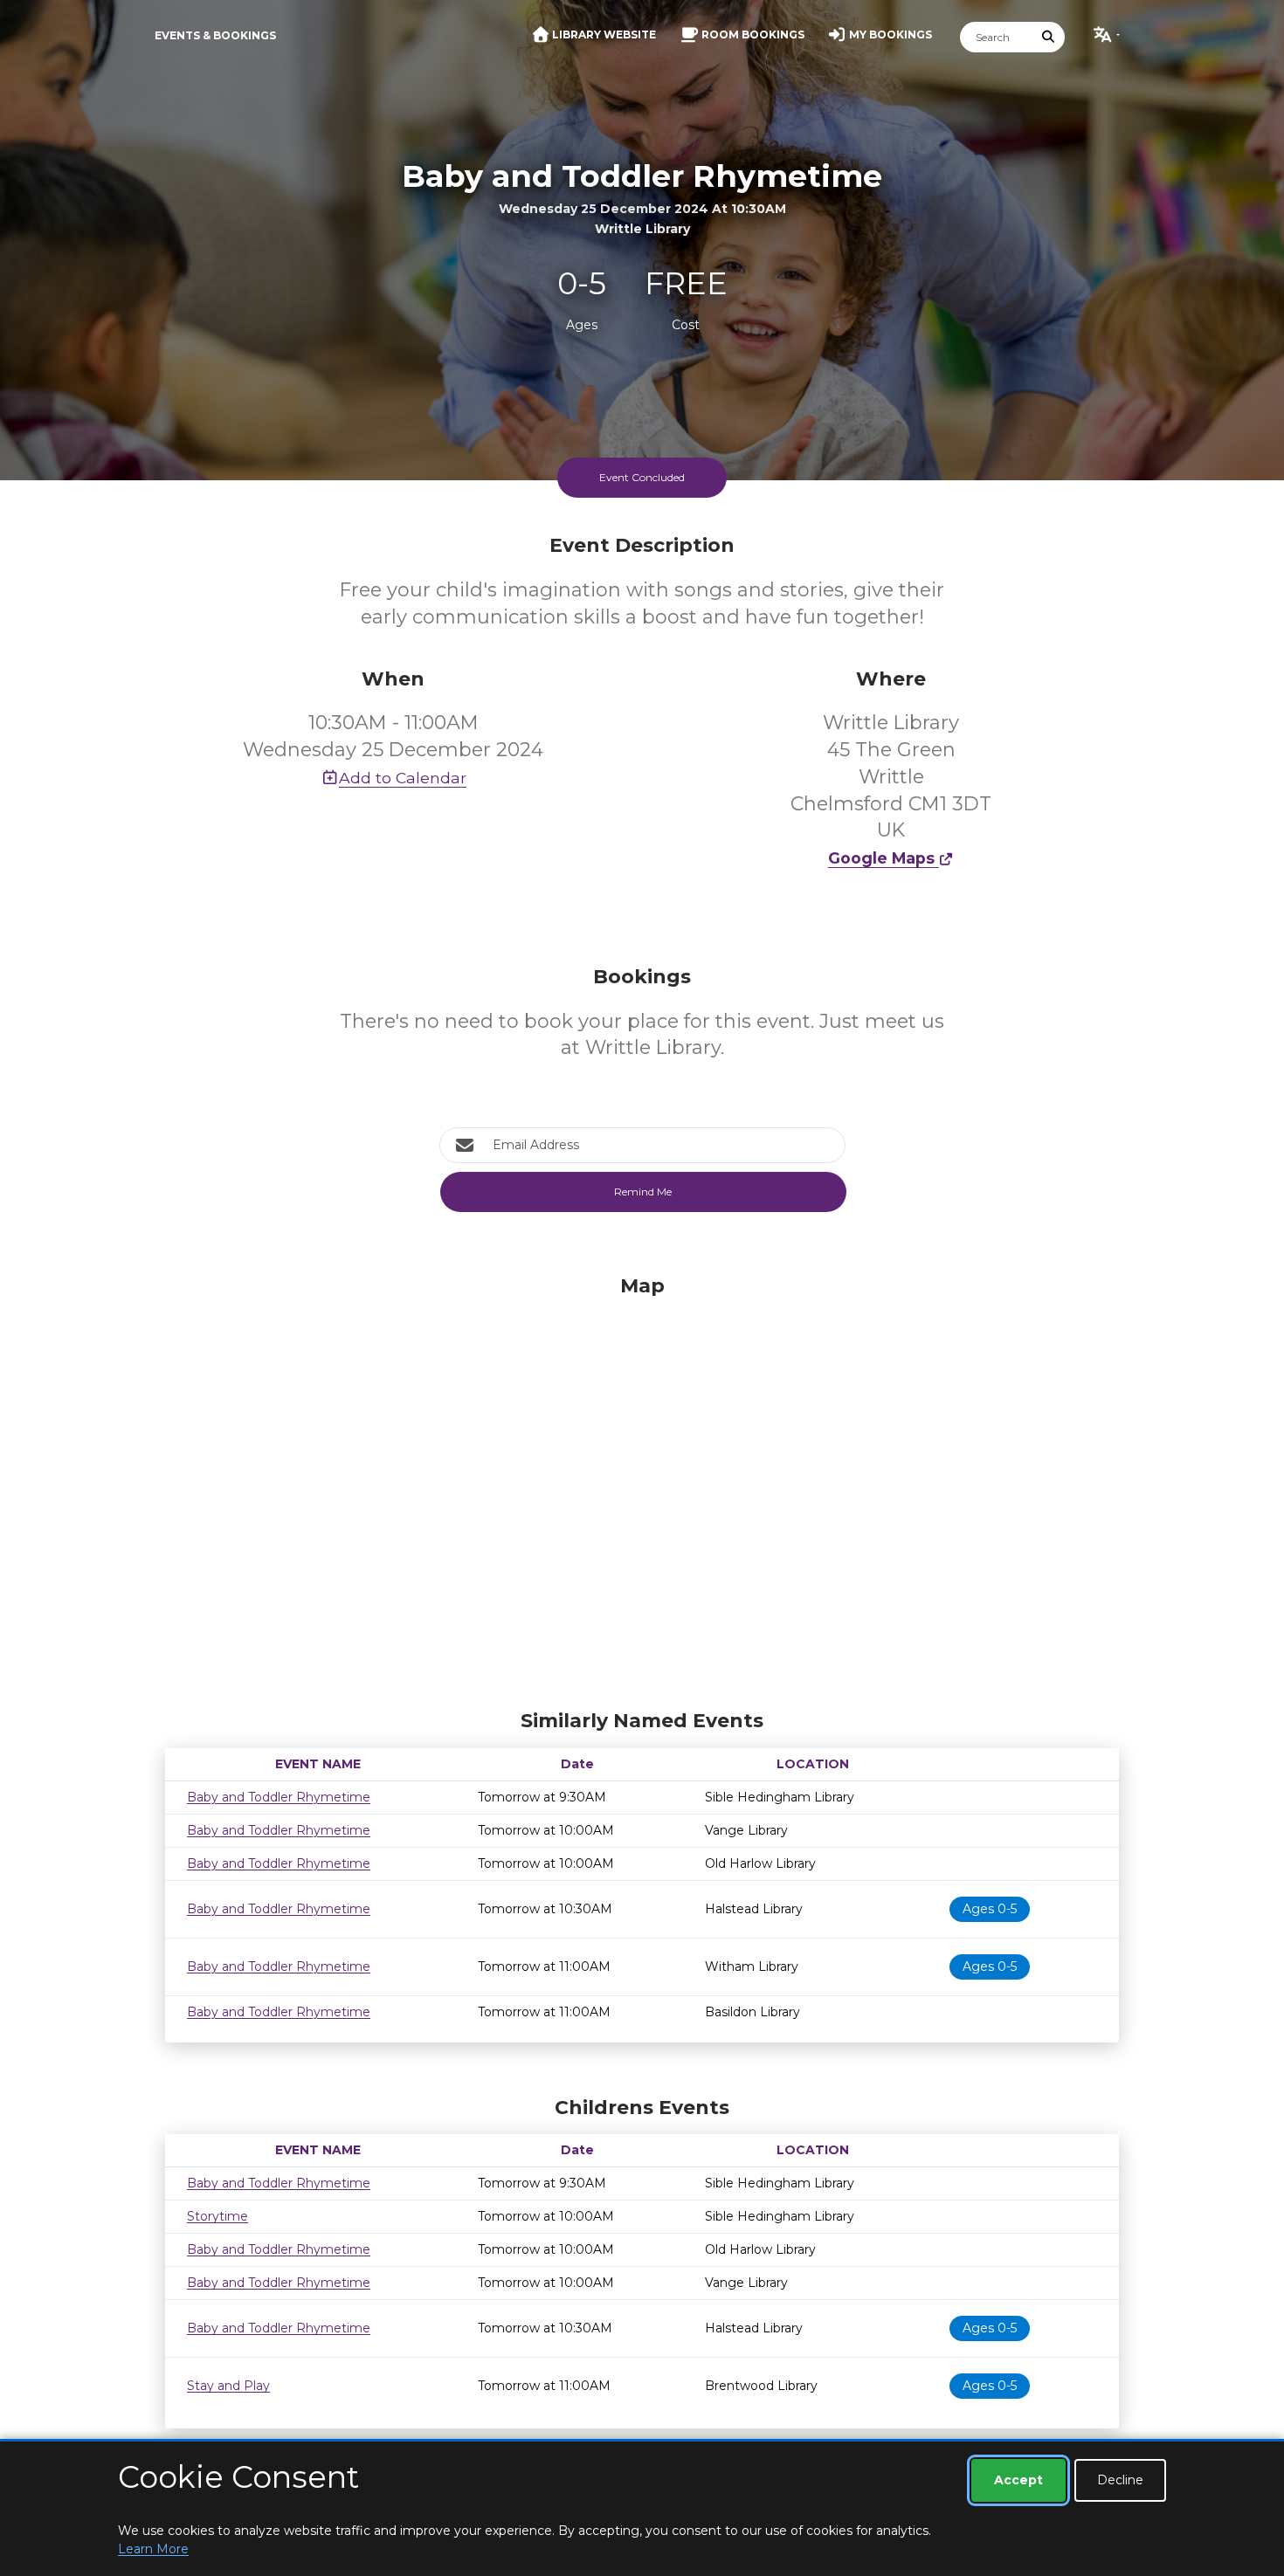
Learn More (153, 2549)
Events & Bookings (215, 35)
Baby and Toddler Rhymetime (279, 1797)
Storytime (217, 2216)
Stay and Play (228, 2386)
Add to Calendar (403, 778)
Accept (1018, 2480)
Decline (1120, 2480)
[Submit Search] (1049, 37)
